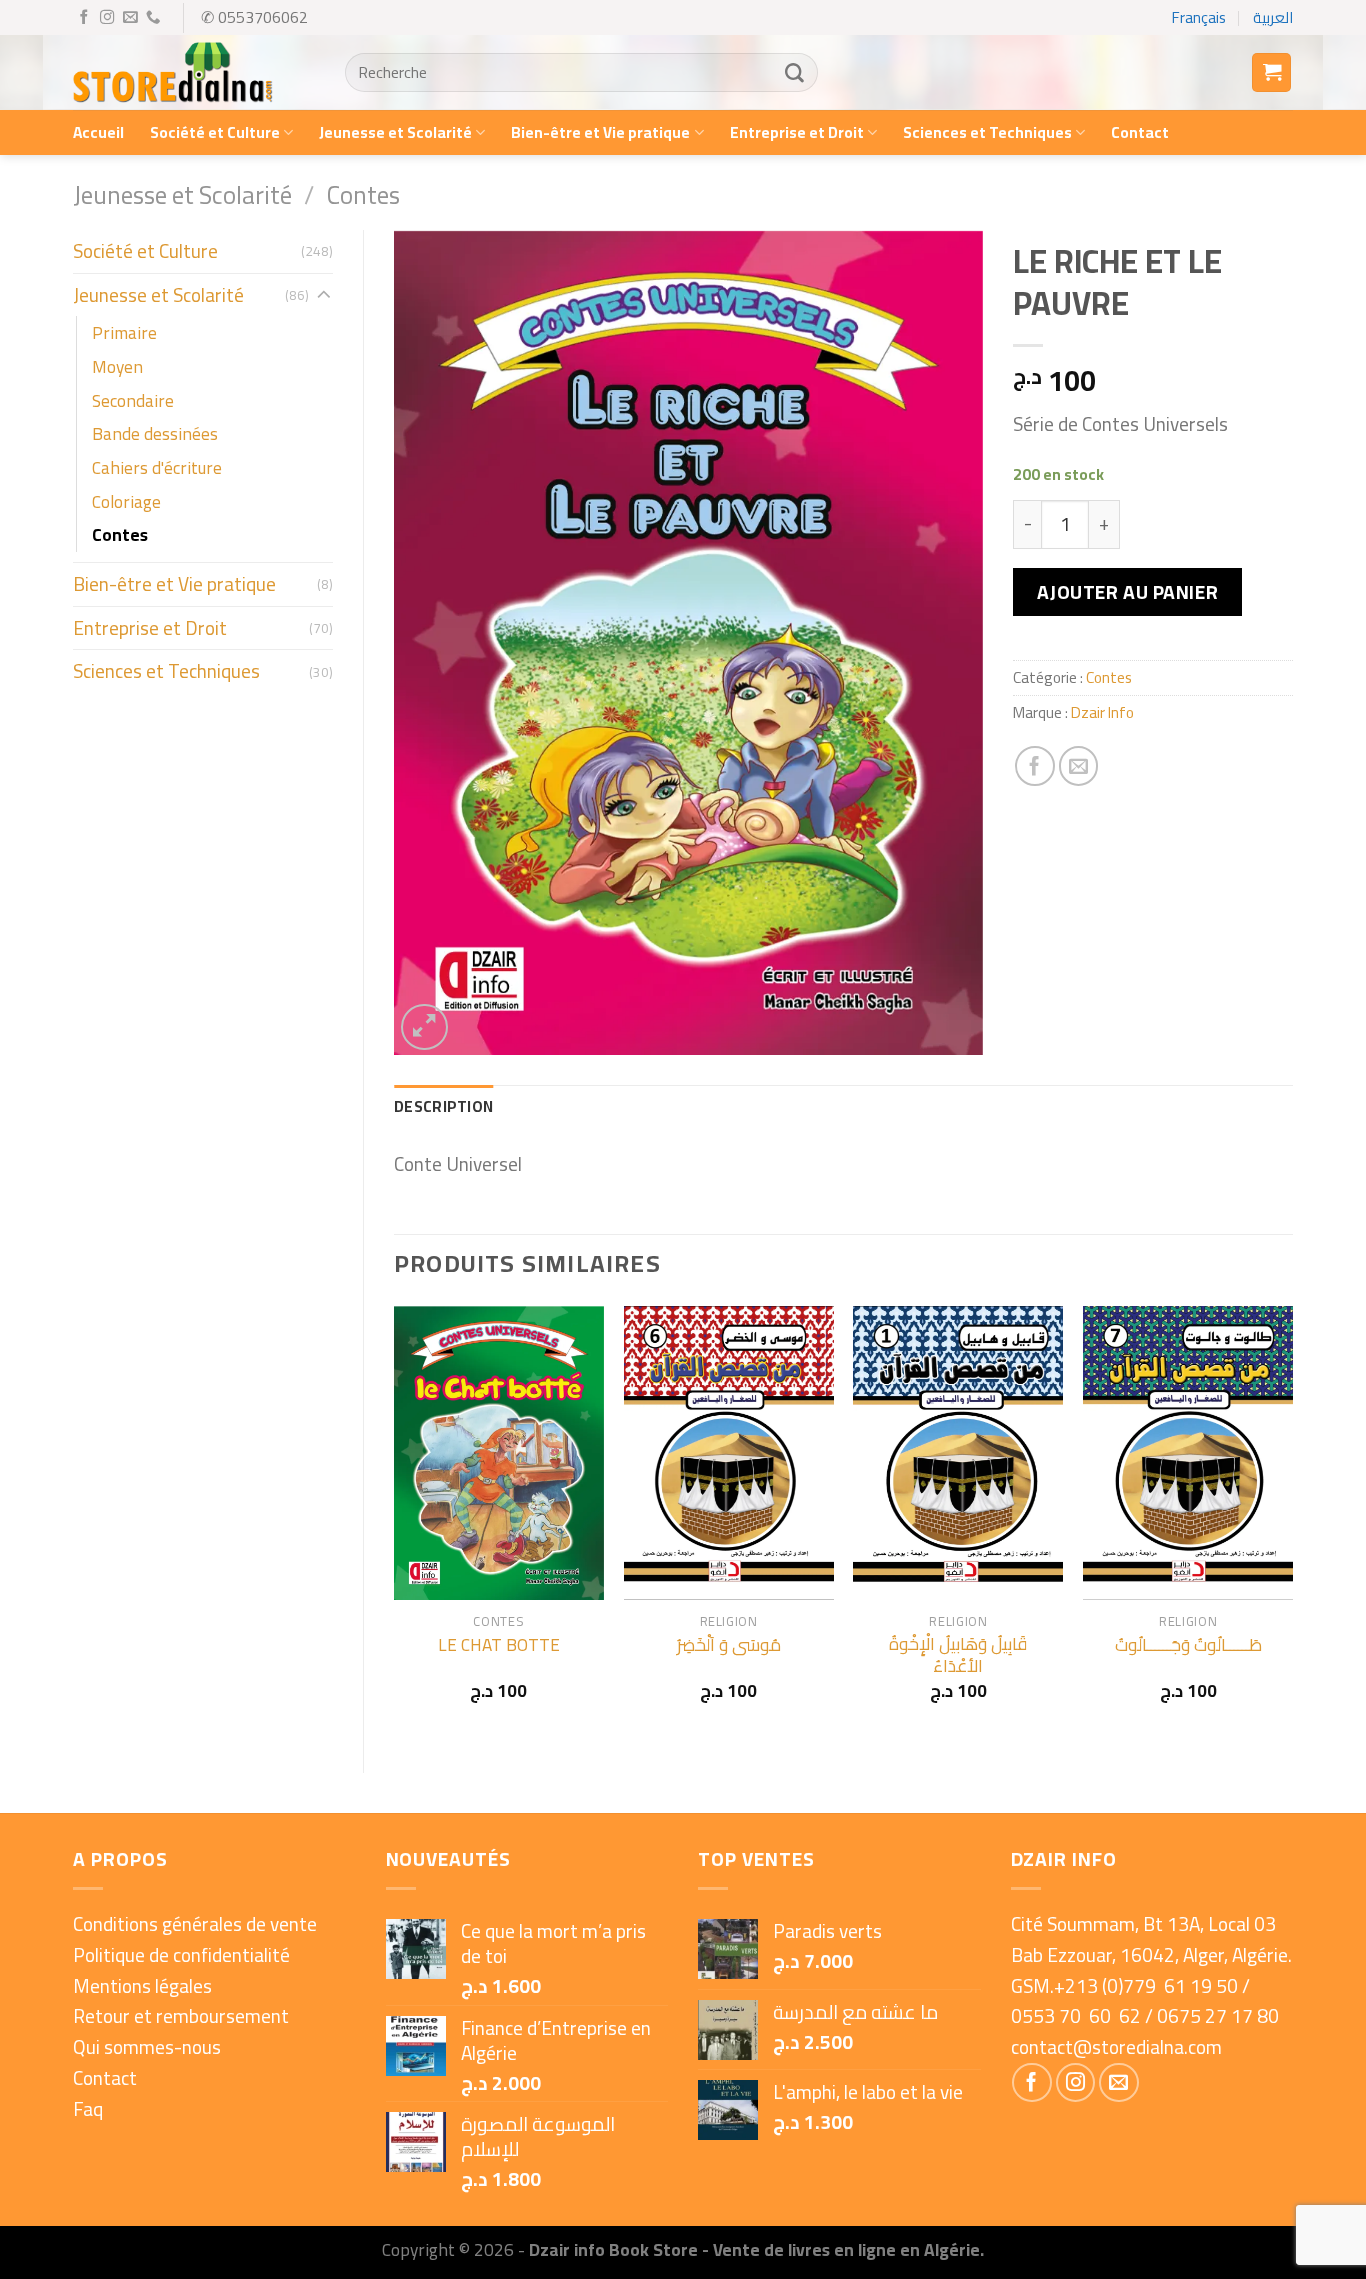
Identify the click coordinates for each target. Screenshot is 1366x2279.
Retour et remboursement (181, 2016)
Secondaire (133, 400)
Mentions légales (142, 1986)
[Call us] (153, 18)
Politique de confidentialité (181, 1955)
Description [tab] (443, 1106)
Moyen (117, 366)
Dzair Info (1102, 712)
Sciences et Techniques (987, 132)
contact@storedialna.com (1116, 2047)
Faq (88, 2109)
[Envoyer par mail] (1079, 766)
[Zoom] (424, 1027)
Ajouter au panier (1127, 592)
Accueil (98, 132)
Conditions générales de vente (195, 1924)
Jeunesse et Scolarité (395, 132)
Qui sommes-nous (147, 2047)
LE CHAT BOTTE (499, 1645)
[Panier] (1271, 72)
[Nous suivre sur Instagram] (107, 18)
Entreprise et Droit (797, 132)
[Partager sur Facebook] (1035, 766)
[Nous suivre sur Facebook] (84, 18)
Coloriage (126, 501)
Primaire (124, 332)
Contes (363, 194)
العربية (1273, 17)
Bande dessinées (155, 433)
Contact (1140, 132)
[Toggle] (323, 295)
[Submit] (794, 73)
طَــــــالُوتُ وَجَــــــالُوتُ (1188, 1645)
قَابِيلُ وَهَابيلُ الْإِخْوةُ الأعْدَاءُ (958, 1655)
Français (1199, 17)
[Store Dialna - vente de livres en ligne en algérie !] (173, 73)
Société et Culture (215, 132)
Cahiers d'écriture (157, 467)
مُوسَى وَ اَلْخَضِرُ (729, 1645)
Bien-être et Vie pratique (600, 132)
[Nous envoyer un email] (130, 18)
